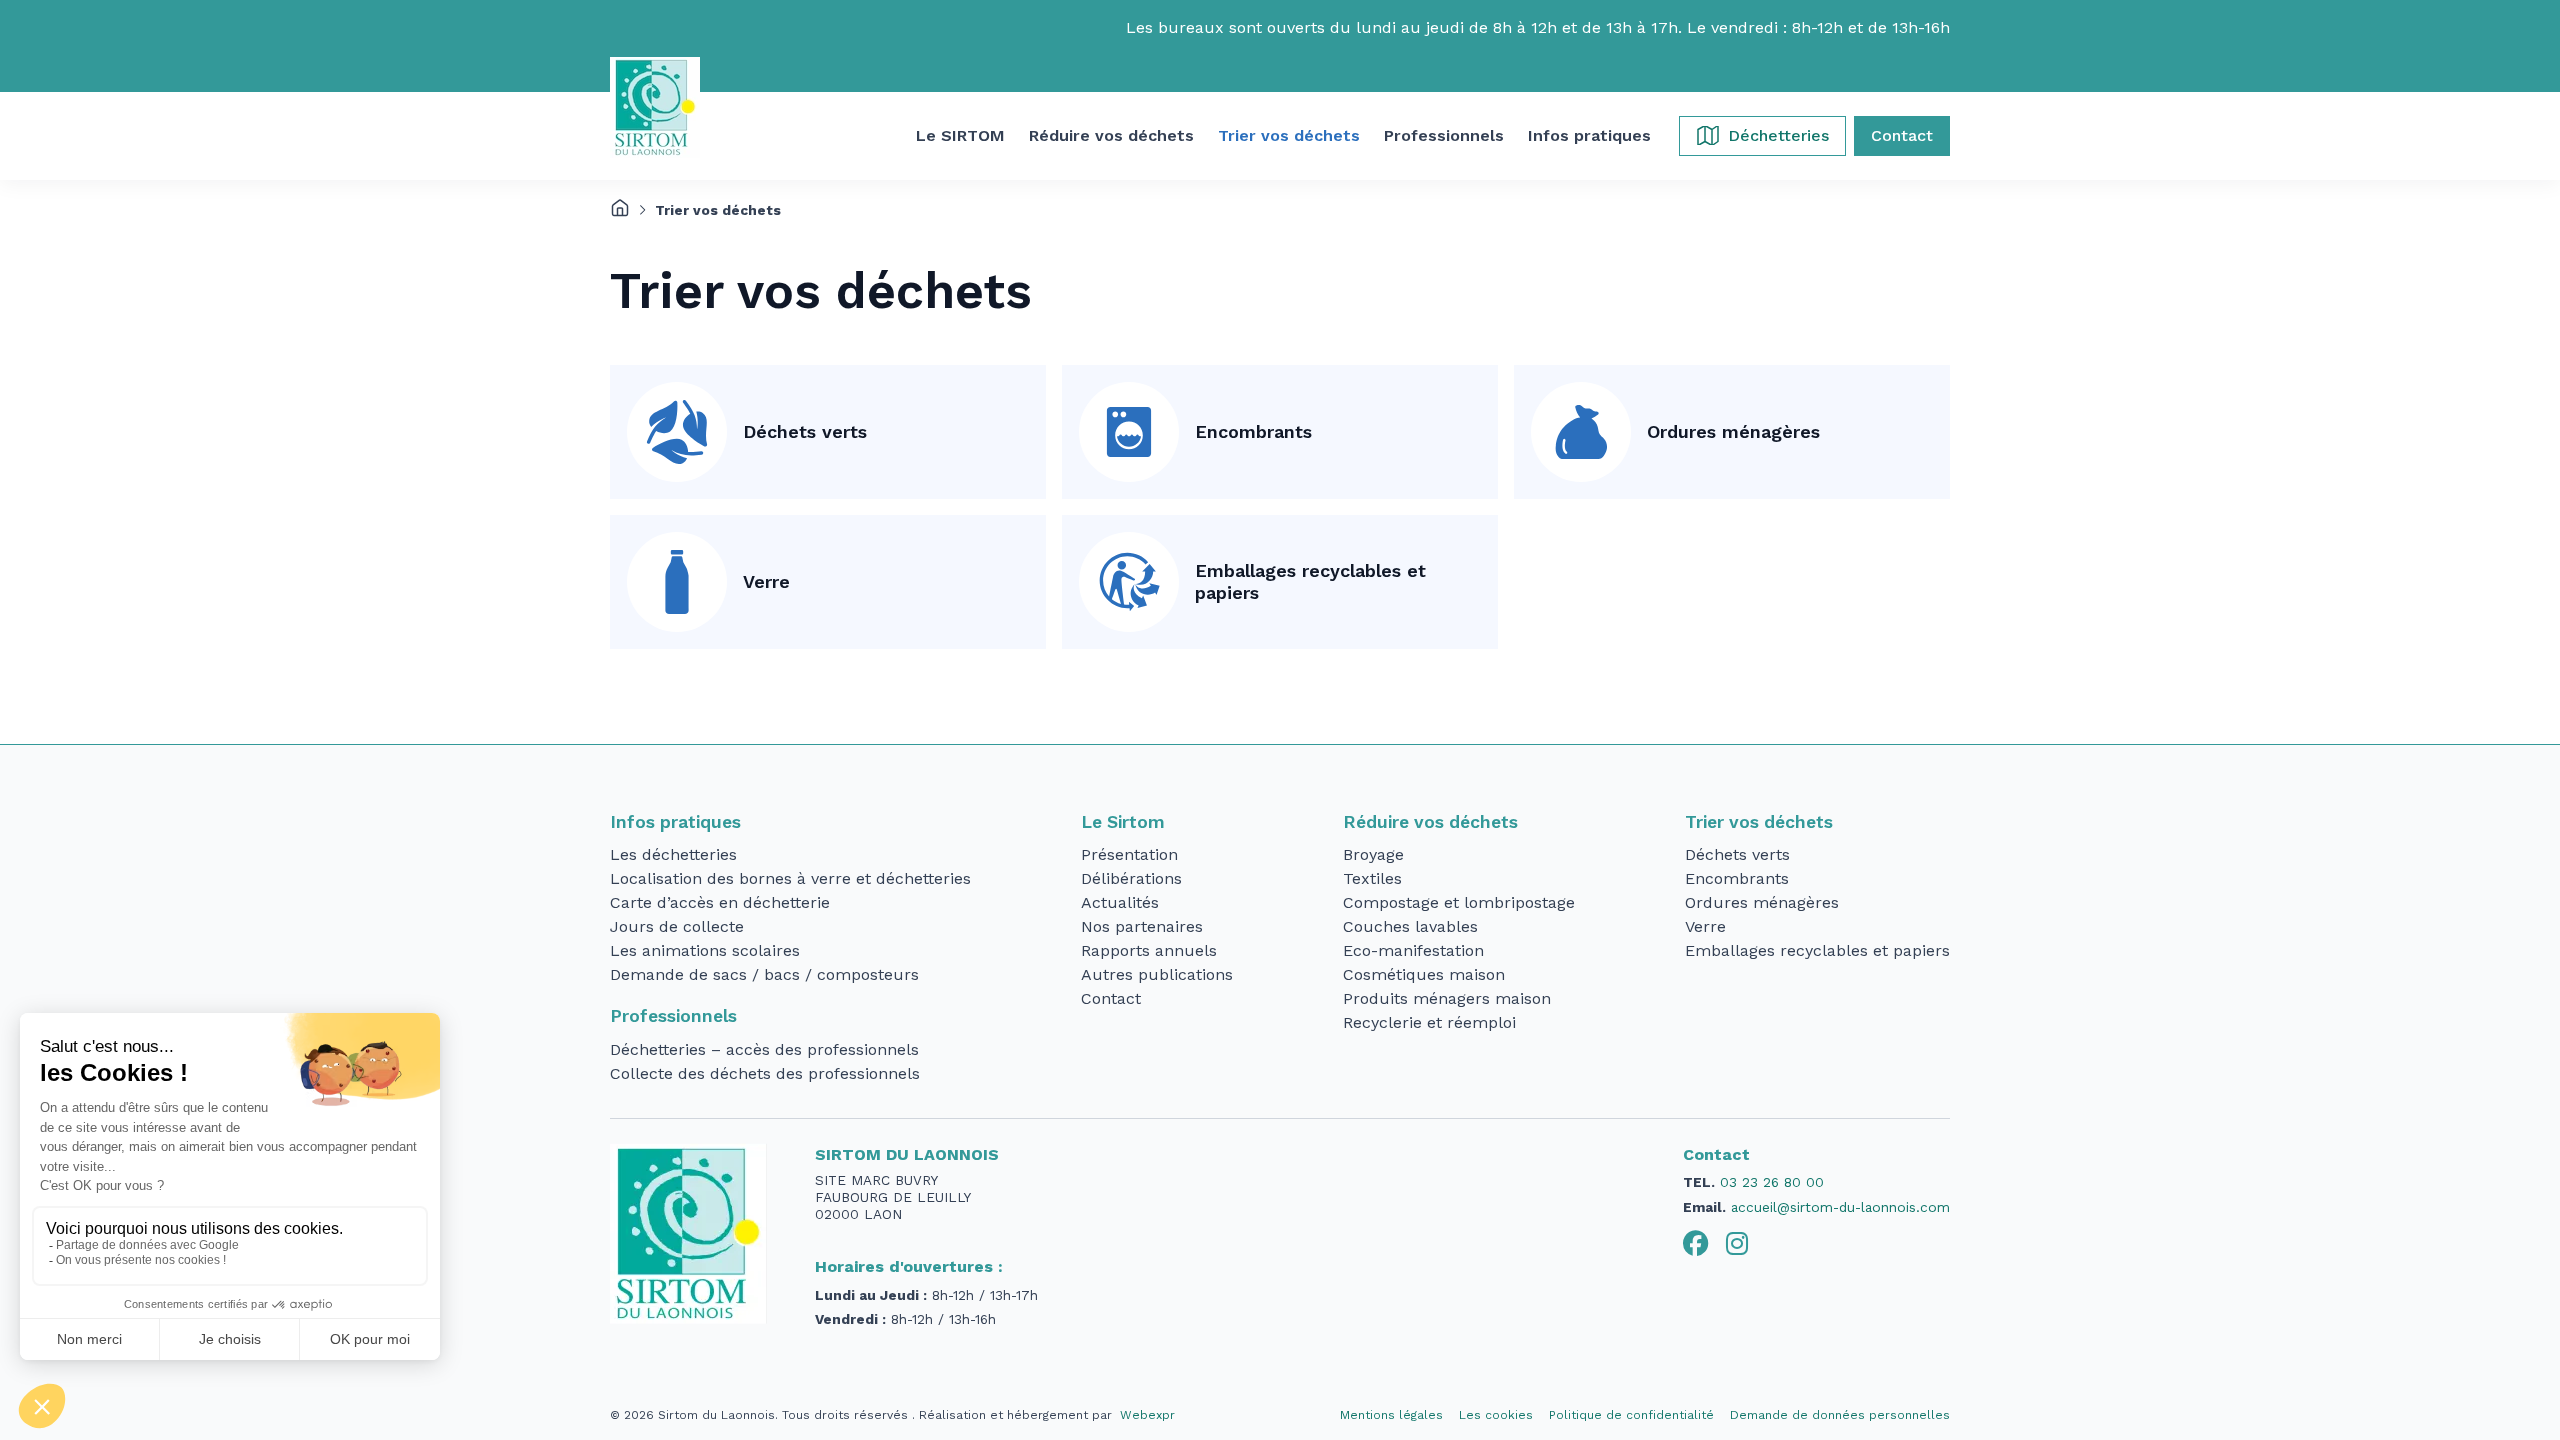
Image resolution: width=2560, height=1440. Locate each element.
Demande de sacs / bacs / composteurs (764, 974)
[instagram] (1737, 1244)
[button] (960, 136)
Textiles (1372, 878)
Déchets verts (805, 431)
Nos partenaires (1142, 926)
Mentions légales (1391, 1415)
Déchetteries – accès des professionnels (764, 1049)
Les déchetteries (673, 854)
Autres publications (1157, 974)
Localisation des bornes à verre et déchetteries (790, 878)
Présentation (1129, 854)
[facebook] (1696, 1244)
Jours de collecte (677, 926)
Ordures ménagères (1733, 431)
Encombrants (1253, 431)
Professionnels (673, 1016)
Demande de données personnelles (1840, 1415)
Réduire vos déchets (1430, 822)
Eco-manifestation (1413, 950)
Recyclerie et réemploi (1429, 1022)
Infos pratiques (675, 822)
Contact (1111, 998)
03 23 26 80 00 (1772, 1182)
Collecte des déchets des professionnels (765, 1073)
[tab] (1696, 1244)
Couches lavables (1410, 926)
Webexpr (1147, 1415)
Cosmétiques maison (1424, 974)
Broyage (1373, 854)
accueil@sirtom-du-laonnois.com (1840, 1207)
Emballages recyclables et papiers (1310, 582)
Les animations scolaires (705, 950)
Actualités (1120, 902)
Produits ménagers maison (1447, 998)
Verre (766, 581)
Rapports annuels (1149, 950)
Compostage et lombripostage (1459, 902)
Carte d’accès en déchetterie (720, 902)
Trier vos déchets (1759, 822)
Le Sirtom (1123, 822)
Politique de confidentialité (1631, 1415)
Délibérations (1131, 878)
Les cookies (1496, 1415)
